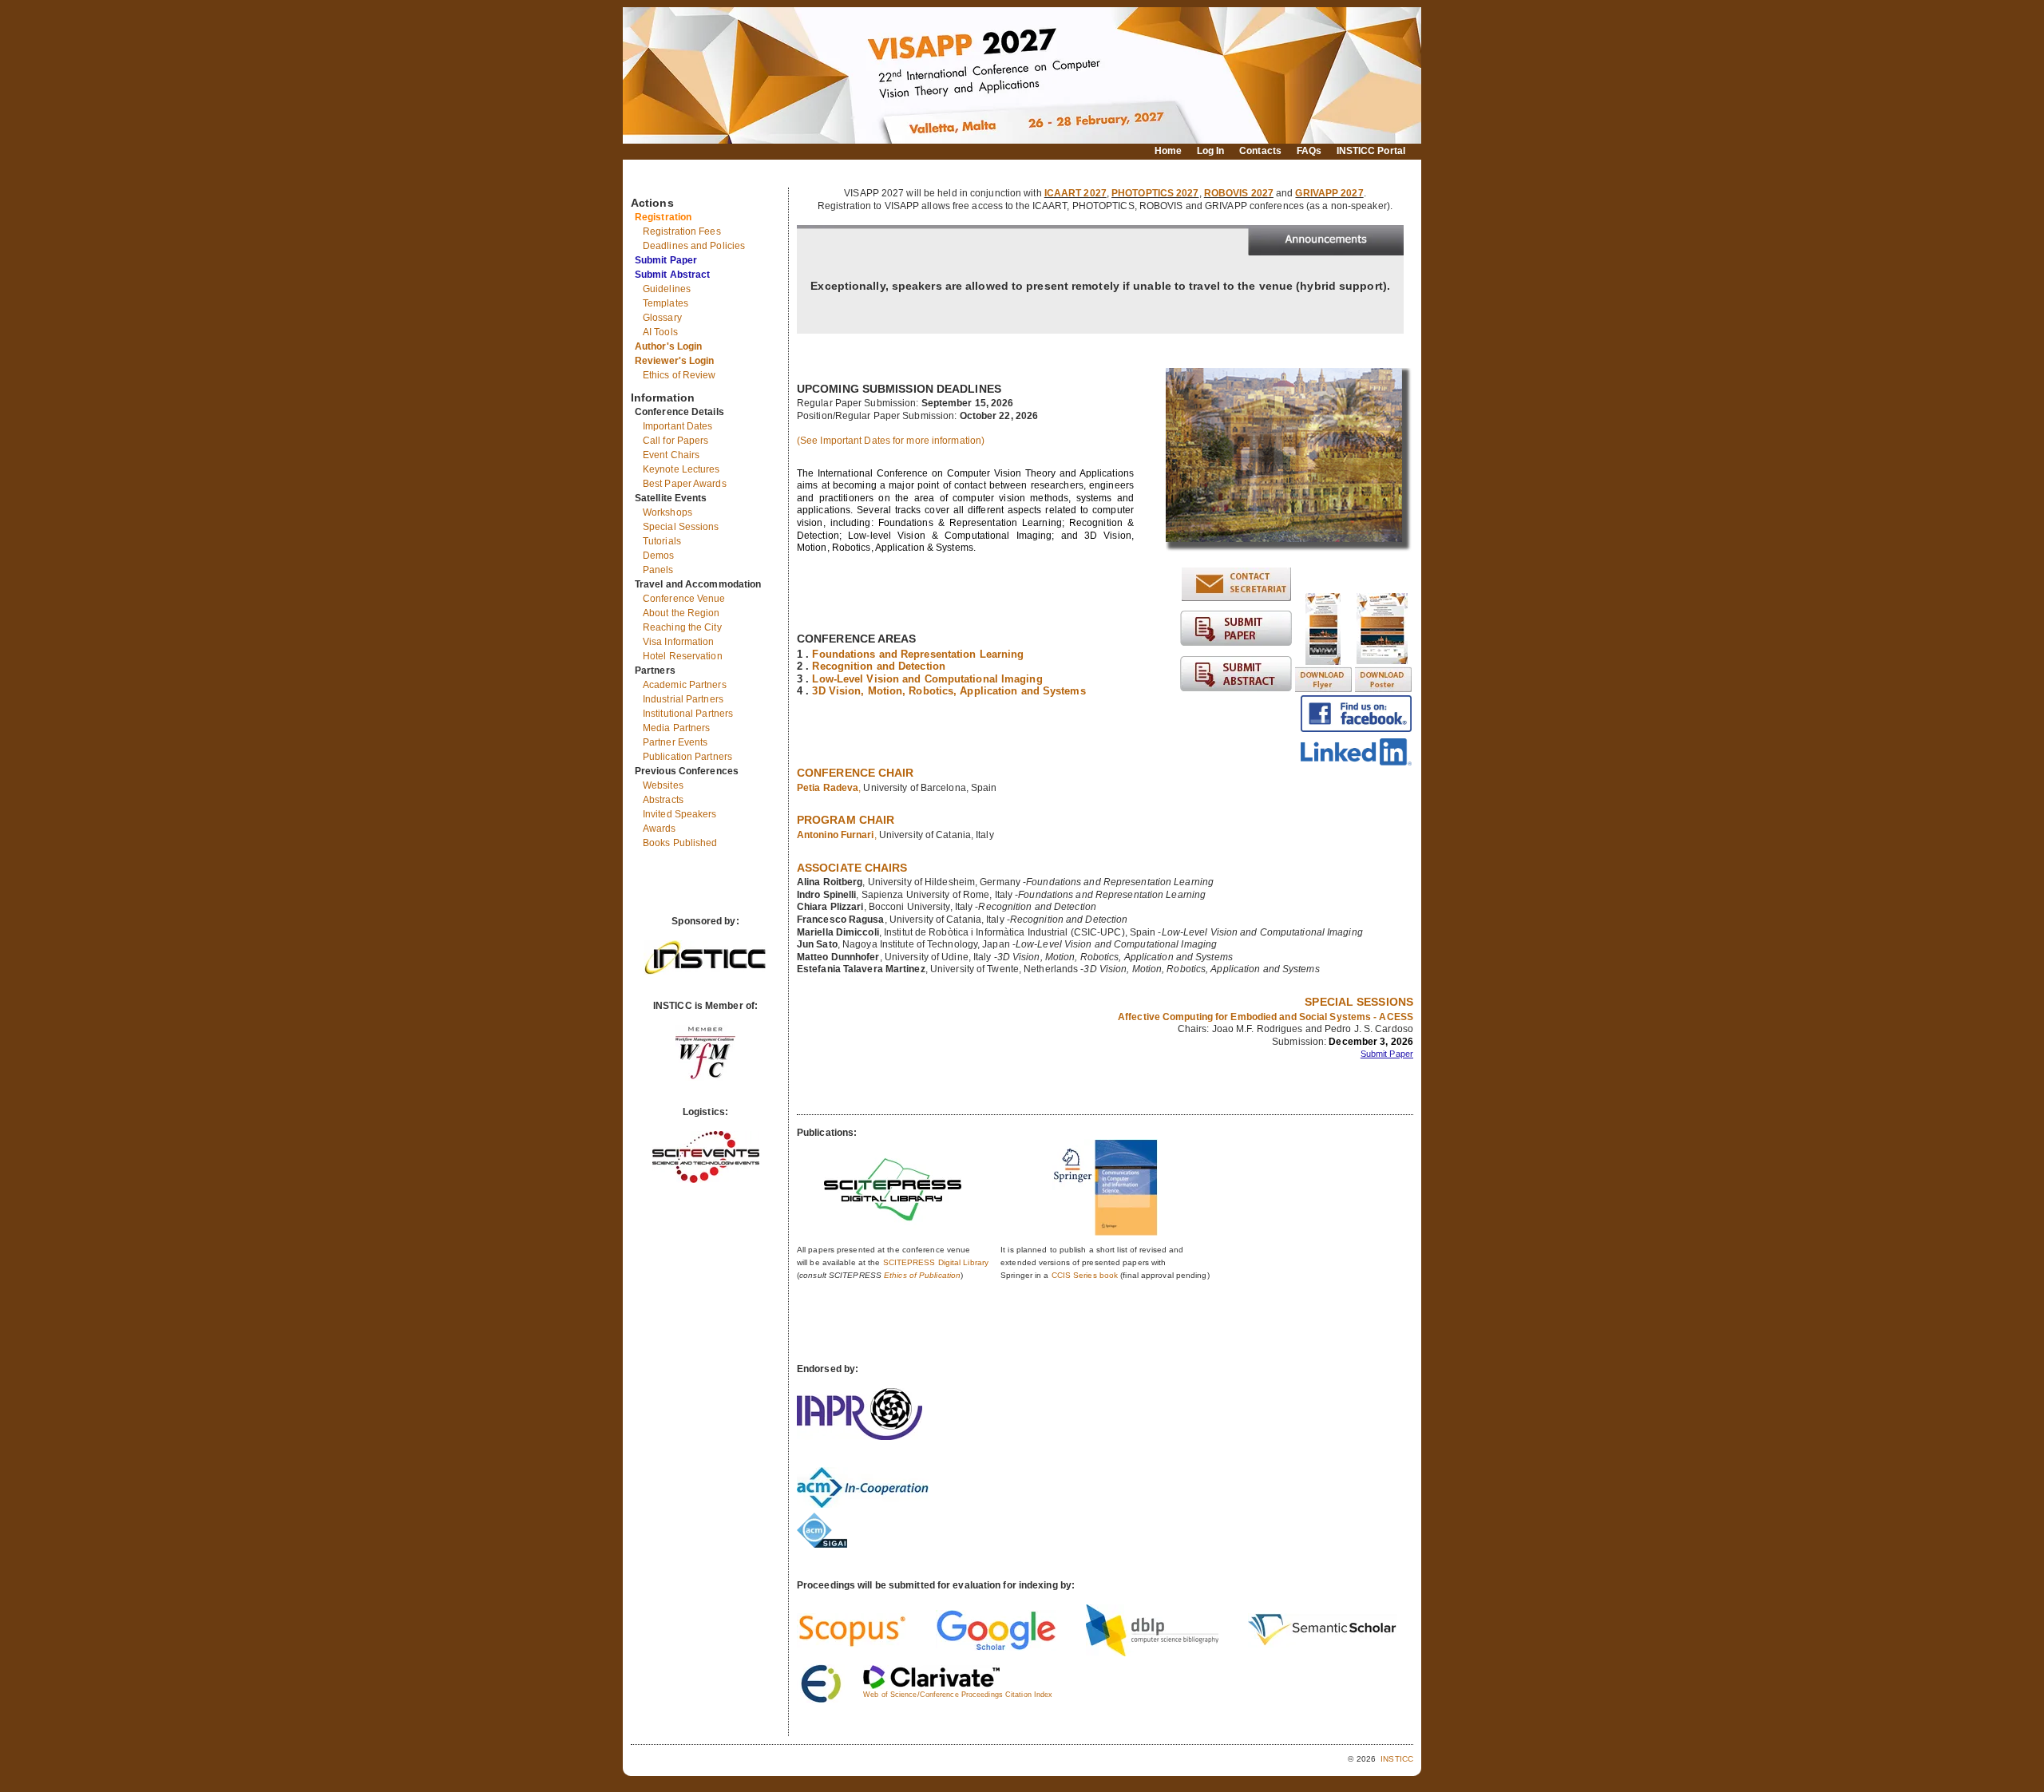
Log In (1211, 151)
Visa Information (679, 642)
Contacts (1260, 151)
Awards (660, 829)
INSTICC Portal (1371, 151)
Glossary (662, 318)
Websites (663, 785)
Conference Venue (684, 599)
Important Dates (678, 426)
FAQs (1309, 151)
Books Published (680, 843)
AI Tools (660, 332)
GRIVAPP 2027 (1329, 193)
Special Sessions (681, 527)
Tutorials (662, 541)
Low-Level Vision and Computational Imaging (927, 679)
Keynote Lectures (681, 469)
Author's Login (668, 346)
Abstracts (663, 800)
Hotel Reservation (683, 656)
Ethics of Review (679, 375)
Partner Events (675, 742)
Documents (648, 181)
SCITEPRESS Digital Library (936, 1262)
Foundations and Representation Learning (918, 654)
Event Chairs (671, 455)
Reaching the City (682, 627)
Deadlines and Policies (694, 246)
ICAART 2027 (1075, 193)
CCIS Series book (1085, 1275)
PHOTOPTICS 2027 (1155, 193)
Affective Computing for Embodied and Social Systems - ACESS (1266, 1017)
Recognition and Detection (879, 666)
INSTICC (1397, 1759)
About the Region (681, 613)
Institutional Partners (688, 714)
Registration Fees (682, 231)
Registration (663, 217)
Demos (659, 556)
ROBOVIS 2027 (1239, 193)
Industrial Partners (683, 699)
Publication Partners (687, 757)
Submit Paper (666, 260)
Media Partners (676, 728)
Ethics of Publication (922, 1275)
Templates (665, 303)
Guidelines (667, 289)
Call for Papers (676, 441)
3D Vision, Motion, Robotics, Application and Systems (949, 691)
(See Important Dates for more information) (891, 441)
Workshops (667, 512)
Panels (658, 570)
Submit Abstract (673, 275)
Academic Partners (685, 685)
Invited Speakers (680, 814)
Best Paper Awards (685, 484)
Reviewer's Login (675, 361)
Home (1168, 151)
